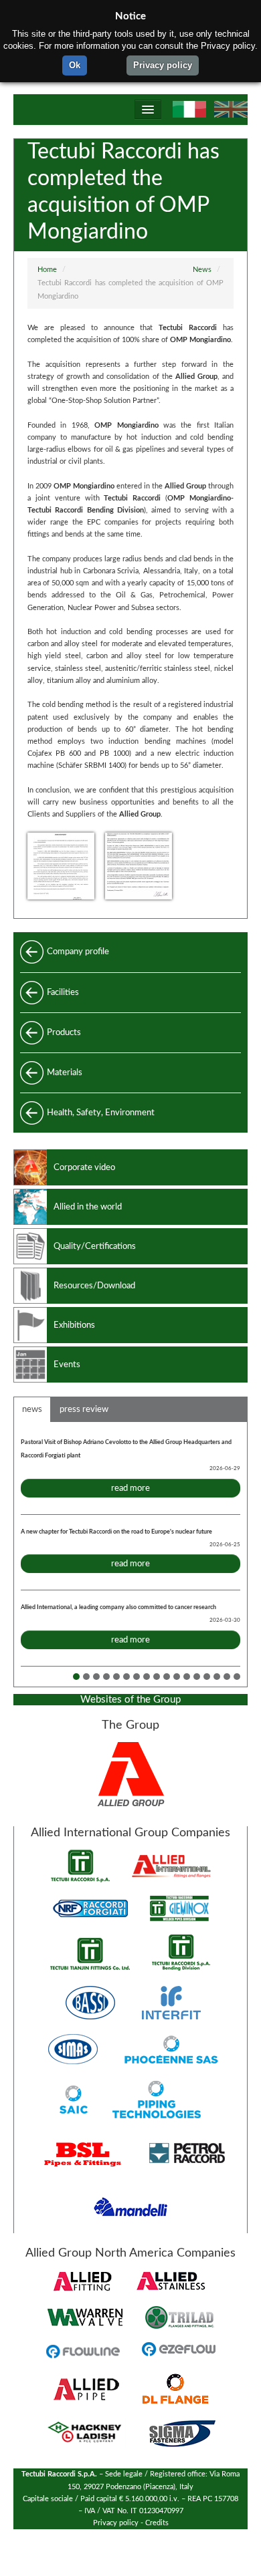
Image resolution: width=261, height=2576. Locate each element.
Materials (65, 1072)
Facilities (63, 992)
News (202, 270)
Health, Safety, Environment (101, 1113)
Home (47, 270)
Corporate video (84, 1167)
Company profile (78, 952)
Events (67, 1365)
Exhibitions (74, 1325)
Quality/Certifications (95, 1246)
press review (84, 1409)
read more (130, 1488)
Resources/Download (94, 1286)
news (32, 1409)
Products (64, 1032)
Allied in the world (88, 1207)
